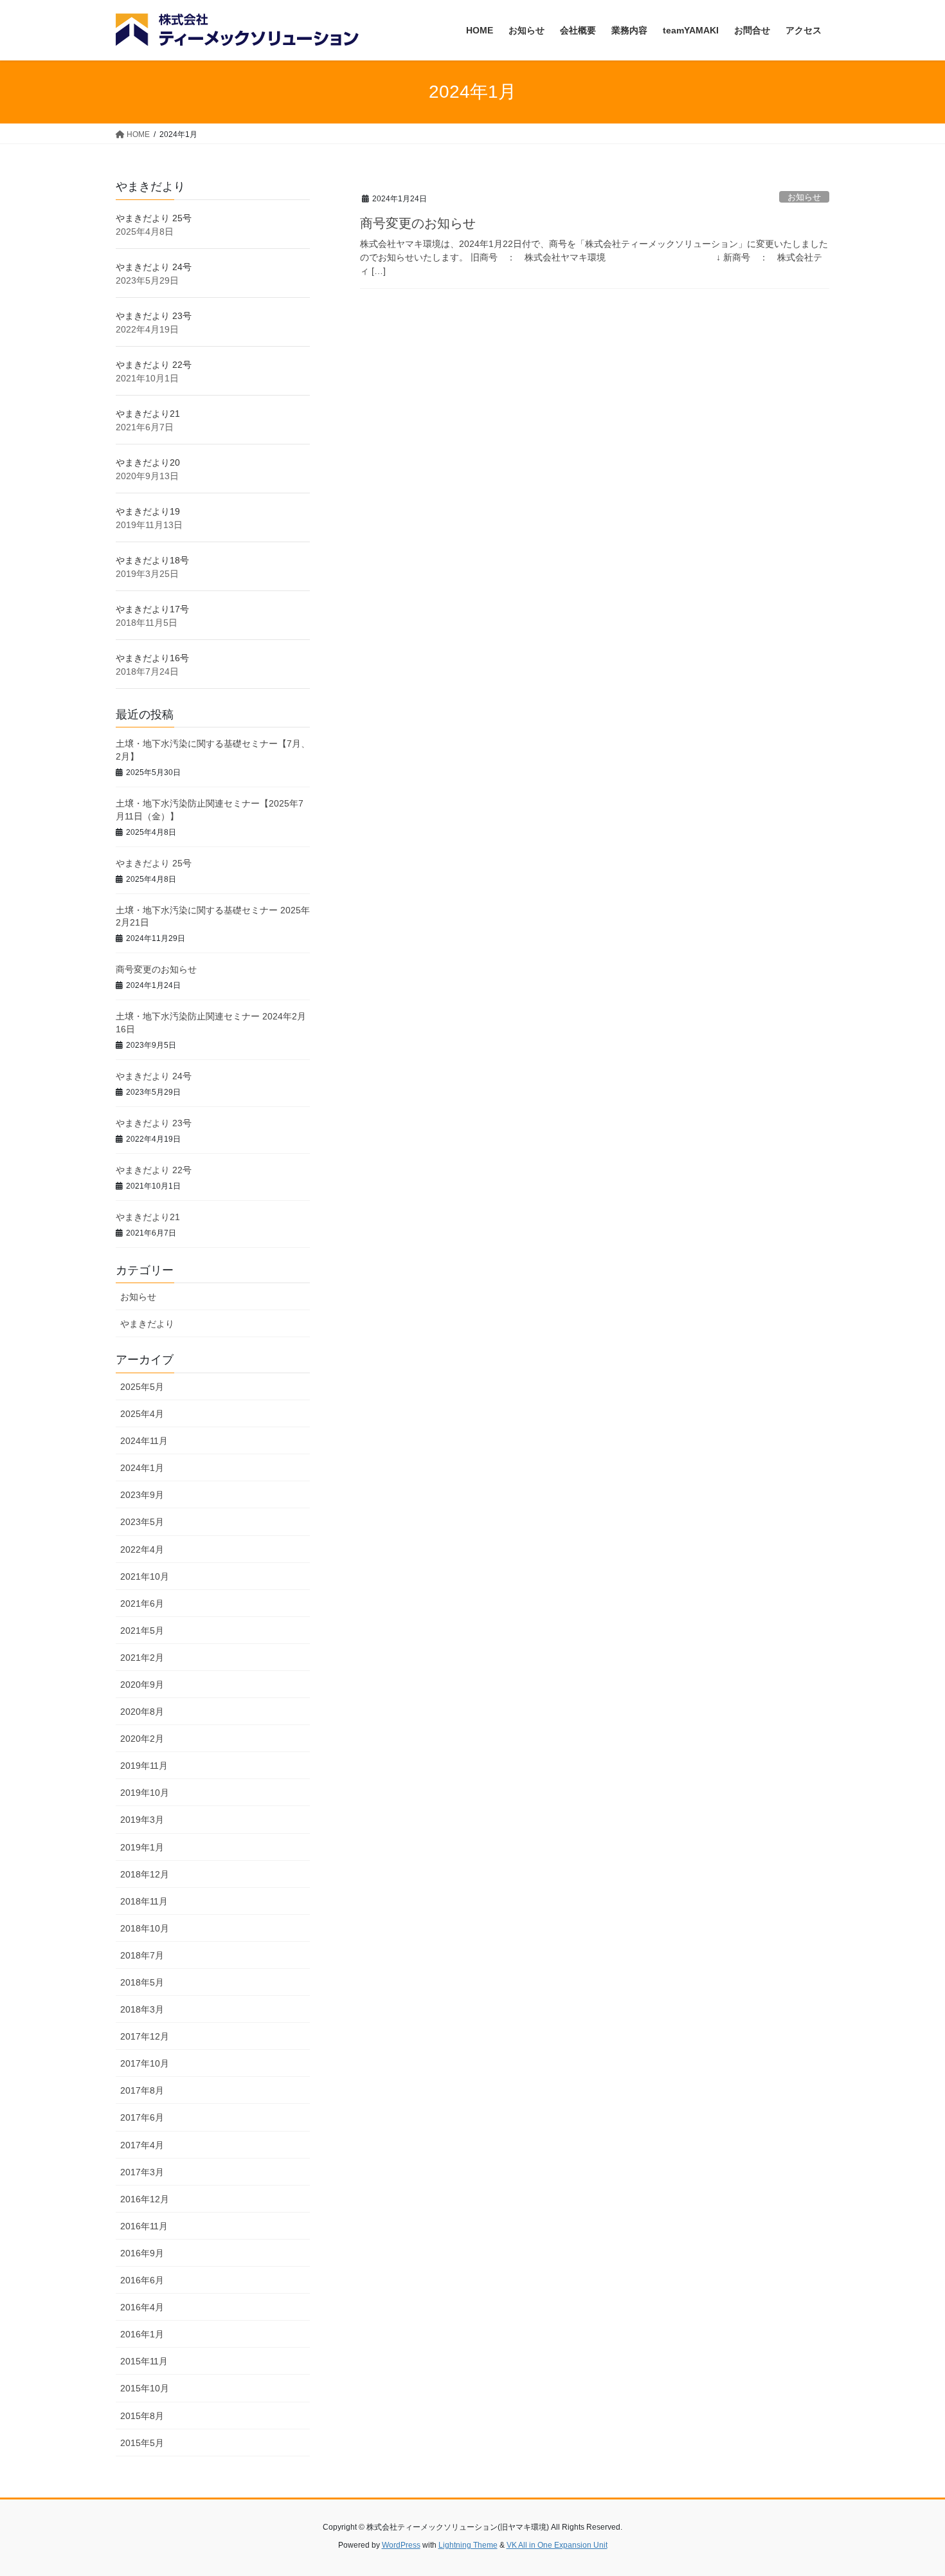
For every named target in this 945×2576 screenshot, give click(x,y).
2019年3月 (142, 1820)
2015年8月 (142, 2416)
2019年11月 (144, 1766)
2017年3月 (142, 2172)
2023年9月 (142, 1495)
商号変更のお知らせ (418, 223)
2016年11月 (144, 2226)
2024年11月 (144, 1441)
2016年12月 (145, 2199)
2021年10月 (145, 1576)
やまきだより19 (148, 511)
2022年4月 (142, 1549)
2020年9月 (142, 1685)
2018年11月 (144, 1901)
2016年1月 (142, 2334)
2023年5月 (142, 1522)
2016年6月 (142, 2280)
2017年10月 (145, 2063)
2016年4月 (142, 2307)
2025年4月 (142, 1414)
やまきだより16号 (152, 658)
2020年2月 (142, 1739)
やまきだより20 (148, 462)
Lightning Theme (468, 2545)
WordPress (401, 2545)
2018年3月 (142, 2009)
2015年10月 (145, 2388)
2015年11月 (144, 2361)
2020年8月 (142, 1712)
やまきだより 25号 (154, 218)
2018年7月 (142, 1955)
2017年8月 (142, 2090)
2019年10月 (145, 1793)
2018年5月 (142, 1982)
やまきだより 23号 (154, 316)
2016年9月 (142, 2253)
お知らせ (804, 197)
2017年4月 (142, 2145)
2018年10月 (145, 1928)
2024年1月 (142, 1468)
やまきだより (147, 1324)
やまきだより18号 (152, 560)
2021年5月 (142, 1631)
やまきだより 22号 (154, 365)
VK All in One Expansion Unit (557, 2545)
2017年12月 (145, 2036)
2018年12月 (145, 1874)
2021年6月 (142, 1603)
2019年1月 (142, 1847)
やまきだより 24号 (154, 267)
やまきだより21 (148, 414)
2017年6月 (142, 2117)
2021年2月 (142, 1658)
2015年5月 (142, 2443)
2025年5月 (142, 1387)
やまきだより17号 (152, 609)
